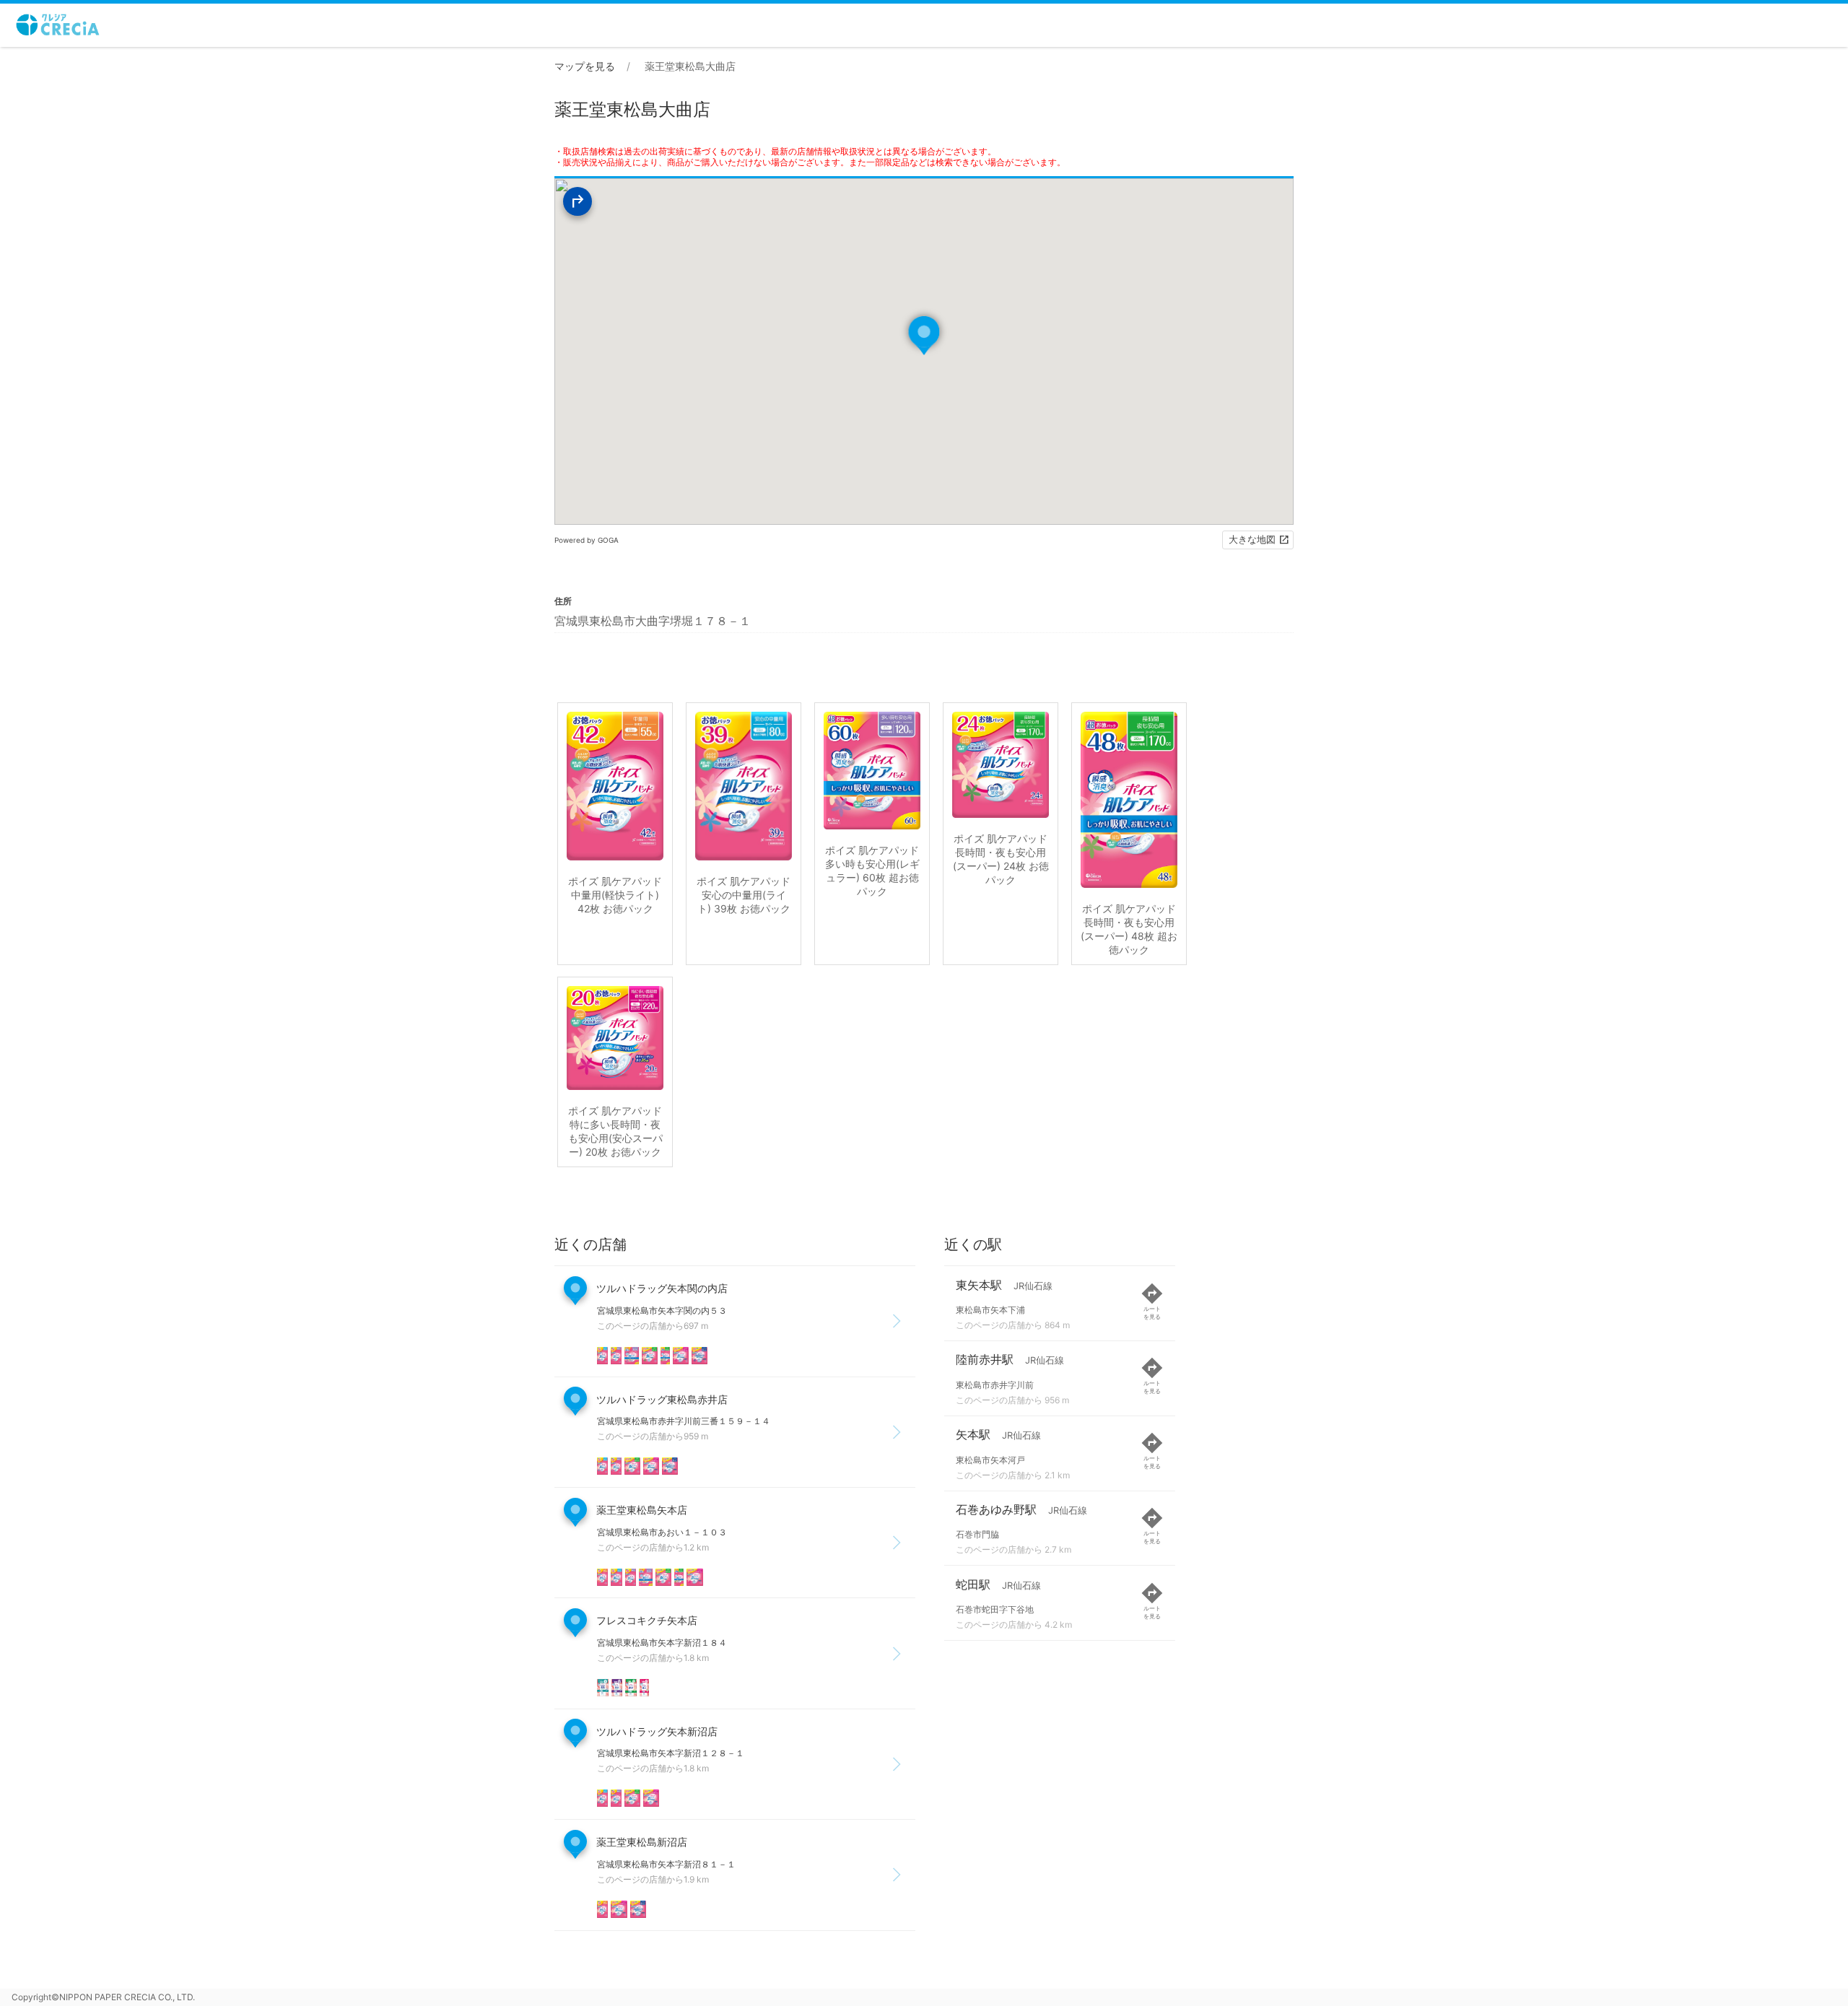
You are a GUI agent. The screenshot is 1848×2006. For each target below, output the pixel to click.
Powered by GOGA (587, 540)
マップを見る (585, 66)
